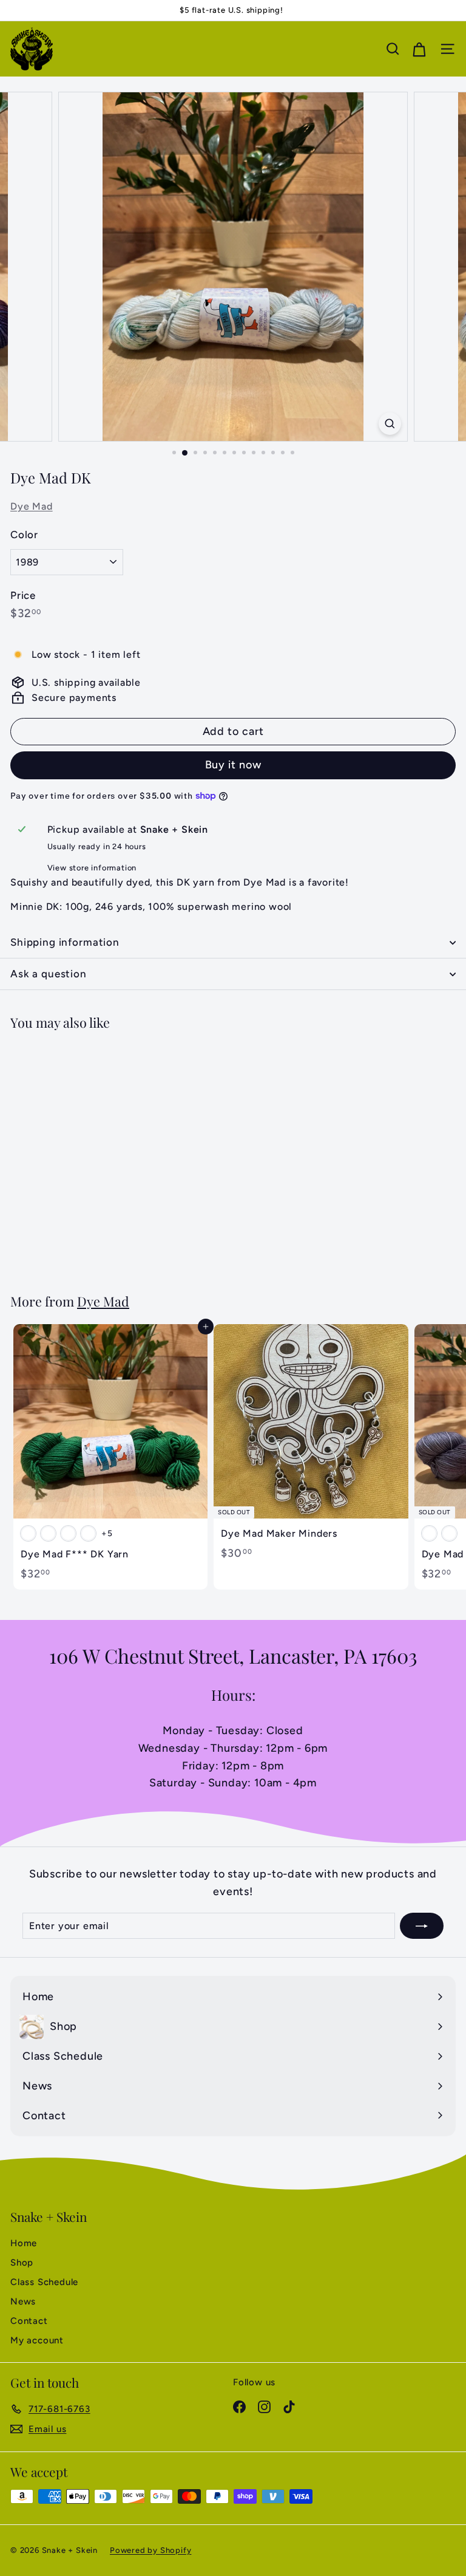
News (23, 2301)
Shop (22, 2263)
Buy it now (233, 765)
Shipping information (65, 942)
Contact (29, 2321)
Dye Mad (32, 506)
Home (24, 2243)
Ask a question (49, 974)
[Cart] (419, 49)
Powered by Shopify (150, 2550)
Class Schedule (44, 2282)
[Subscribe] (422, 1926)
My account (37, 2340)
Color (24, 535)
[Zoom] (390, 424)
